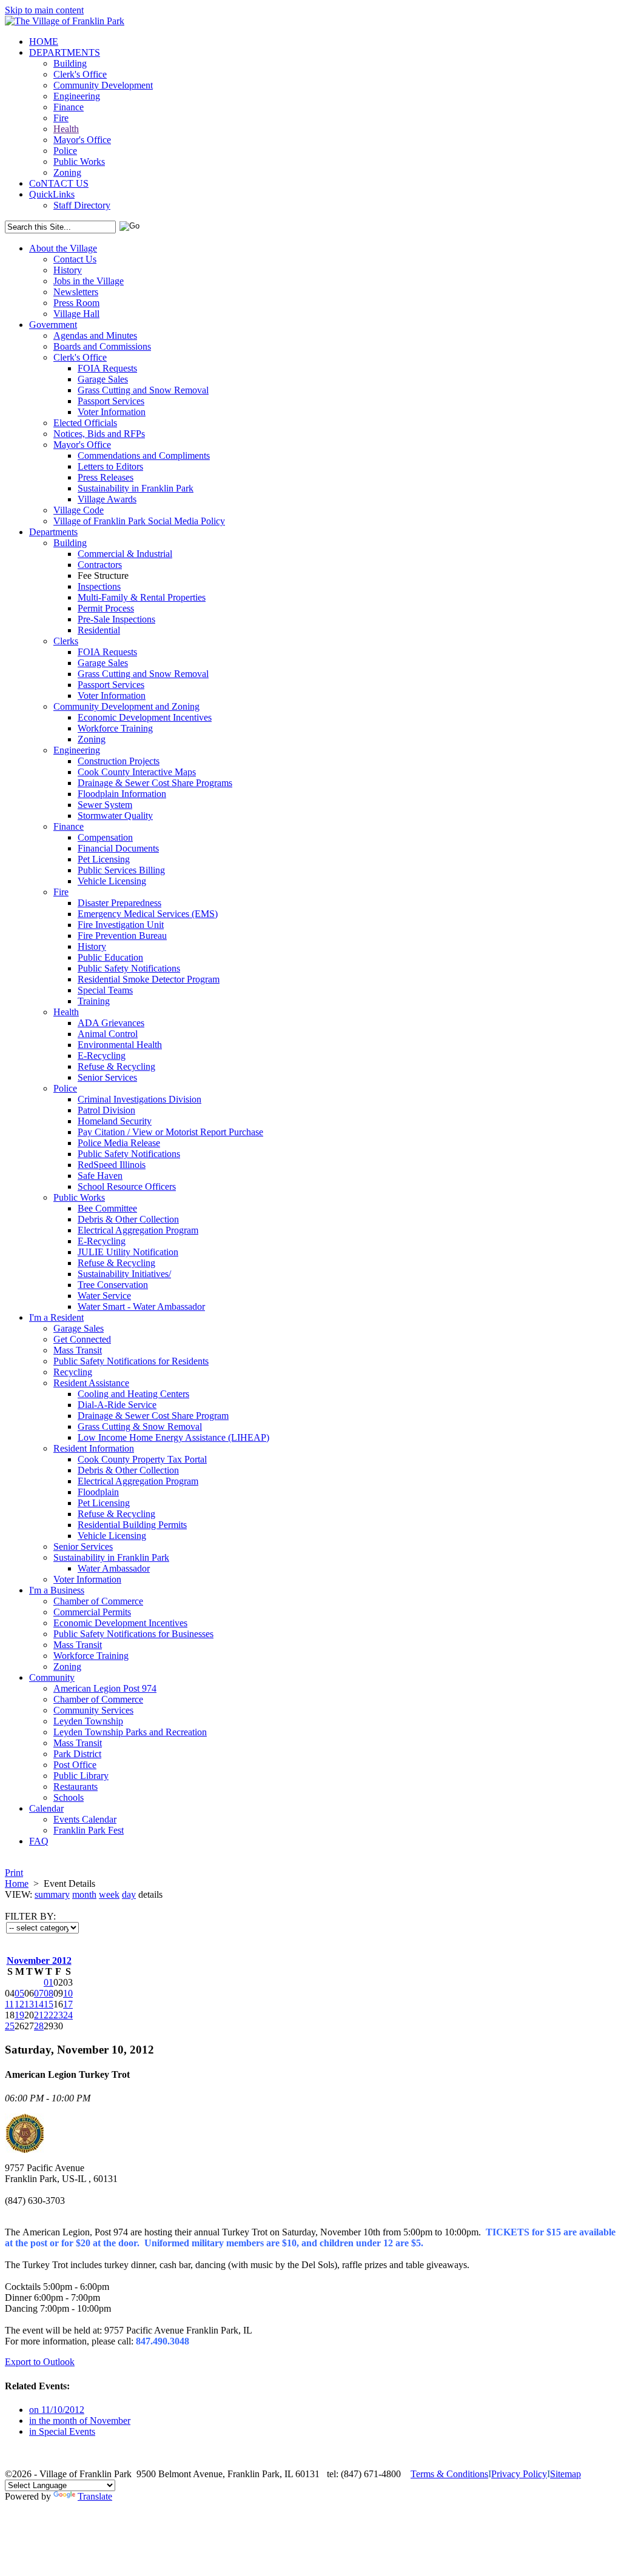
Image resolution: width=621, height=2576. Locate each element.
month (84, 1894)
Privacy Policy (519, 2474)
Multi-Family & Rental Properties (142, 597)
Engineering (77, 96)
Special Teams (105, 990)
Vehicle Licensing (112, 881)
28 (39, 2026)
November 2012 (39, 1960)
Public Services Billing (121, 870)
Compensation (105, 837)
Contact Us (75, 259)
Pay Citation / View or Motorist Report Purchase (170, 1132)
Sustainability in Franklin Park (136, 488)
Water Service (104, 1296)
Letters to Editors (110, 466)
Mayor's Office (82, 140)
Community (52, 1677)
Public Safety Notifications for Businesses (133, 1634)
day (129, 1894)
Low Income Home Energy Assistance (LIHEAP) (173, 1437)
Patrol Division (106, 1110)
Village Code (79, 510)
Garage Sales (103, 379)
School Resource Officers (127, 1186)
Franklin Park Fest (89, 1830)
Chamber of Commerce (98, 1601)
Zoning (67, 172)
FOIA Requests (107, 368)
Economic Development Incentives (145, 717)
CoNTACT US (59, 183)
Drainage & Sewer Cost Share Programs (155, 783)
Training (94, 1001)
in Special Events (62, 2431)
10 (68, 1993)
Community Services (93, 1710)
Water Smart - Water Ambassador (141, 1306)
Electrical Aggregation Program (138, 1230)
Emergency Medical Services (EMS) (148, 914)
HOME (44, 42)
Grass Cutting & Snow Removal (140, 1426)
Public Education (110, 957)
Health (66, 129)
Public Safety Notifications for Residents (131, 1361)
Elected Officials (85, 423)
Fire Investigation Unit (121, 925)
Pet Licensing (104, 859)
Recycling (73, 1372)
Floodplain (98, 1492)
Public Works (79, 162)
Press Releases (106, 477)
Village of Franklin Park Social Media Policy (139, 521)
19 (19, 2015)
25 (10, 2026)
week (109, 1894)
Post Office (75, 1765)
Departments (53, 532)
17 (68, 2004)
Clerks (66, 641)
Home (17, 1884)
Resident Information (94, 1448)
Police (65, 151)
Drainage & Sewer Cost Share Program (153, 1416)
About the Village (63, 248)
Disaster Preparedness (119, 903)
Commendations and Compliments (144, 455)
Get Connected (82, 1339)
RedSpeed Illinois (112, 1165)
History (68, 270)
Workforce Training (115, 728)
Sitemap (566, 2474)
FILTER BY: (30, 1916)
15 (49, 2004)
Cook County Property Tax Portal (142, 1459)
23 (58, 2015)
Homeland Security (115, 1121)
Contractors (100, 565)
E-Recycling (102, 1056)
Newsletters (76, 292)
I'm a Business (57, 1590)
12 (19, 2004)
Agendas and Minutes (95, 335)
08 (49, 1993)
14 (39, 2004)
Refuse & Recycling (116, 1066)
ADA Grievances (111, 1023)
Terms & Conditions (449, 2474)
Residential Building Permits (132, 1525)
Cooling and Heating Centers (133, 1394)
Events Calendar (85, 1819)
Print (14, 1873)
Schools (69, 1797)
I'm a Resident (56, 1317)
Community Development (103, 85)
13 (29, 2004)
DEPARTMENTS (65, 52)
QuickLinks (52, 194)
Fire (61, 118)
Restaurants (76, 1787)
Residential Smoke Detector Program (149, 979)
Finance (69, 107)
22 (49, 2015)
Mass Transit (78, 1350)
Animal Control (108, 1034)
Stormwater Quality (115, 816)
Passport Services (111, 401)
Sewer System (105, 805)
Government (53, 325)
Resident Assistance (91, 1383)
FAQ (39, 1841)
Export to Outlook (40, 2362)
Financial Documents (118, 848)
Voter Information (112, 412)
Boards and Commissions (102, 346)
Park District (77, 1754)
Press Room (76, 303)
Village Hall (76, 314)
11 (9, 2004)
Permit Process (106, 608)
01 (49, 1982)
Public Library (81, 1776)
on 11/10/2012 (57, 2410)
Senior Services (107, 1077)
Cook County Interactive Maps (137, 772)
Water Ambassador (114, 1568)
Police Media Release (119, 1143)
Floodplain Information (122, 794)
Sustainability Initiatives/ (124, 1274)
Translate (95, 2496)
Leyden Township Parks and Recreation (130, 1732)
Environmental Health (120, 1045)
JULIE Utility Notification (128, 1252)
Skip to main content (44, 10)
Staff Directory (82, 205)
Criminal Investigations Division (139, 1099)
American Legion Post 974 (105, 1688)
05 (19, 1993)
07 (39, 1993)
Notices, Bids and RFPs (99, 434)
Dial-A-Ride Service (117, 1405)
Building (70, 63)
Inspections (99, 586)
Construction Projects (119, 761)
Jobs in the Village (89, 281)
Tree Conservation (113, 1285)
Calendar (46, 1808)
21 (39, 2015)
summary (52, 1894)
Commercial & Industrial (125, 554)
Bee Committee (107, 1208)
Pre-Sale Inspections (116, 619)
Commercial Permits (92, 1612)
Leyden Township (88, 1721)
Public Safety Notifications (129, 968)
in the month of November (80, 2421)
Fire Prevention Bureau (122, 936)
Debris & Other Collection (128, 1219)
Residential (99, 630)
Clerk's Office (80, 74)
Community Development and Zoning (126, 706)
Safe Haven (100, 1176)
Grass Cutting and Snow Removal (143, 390)
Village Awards (107, 499)
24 (68, 2015)
